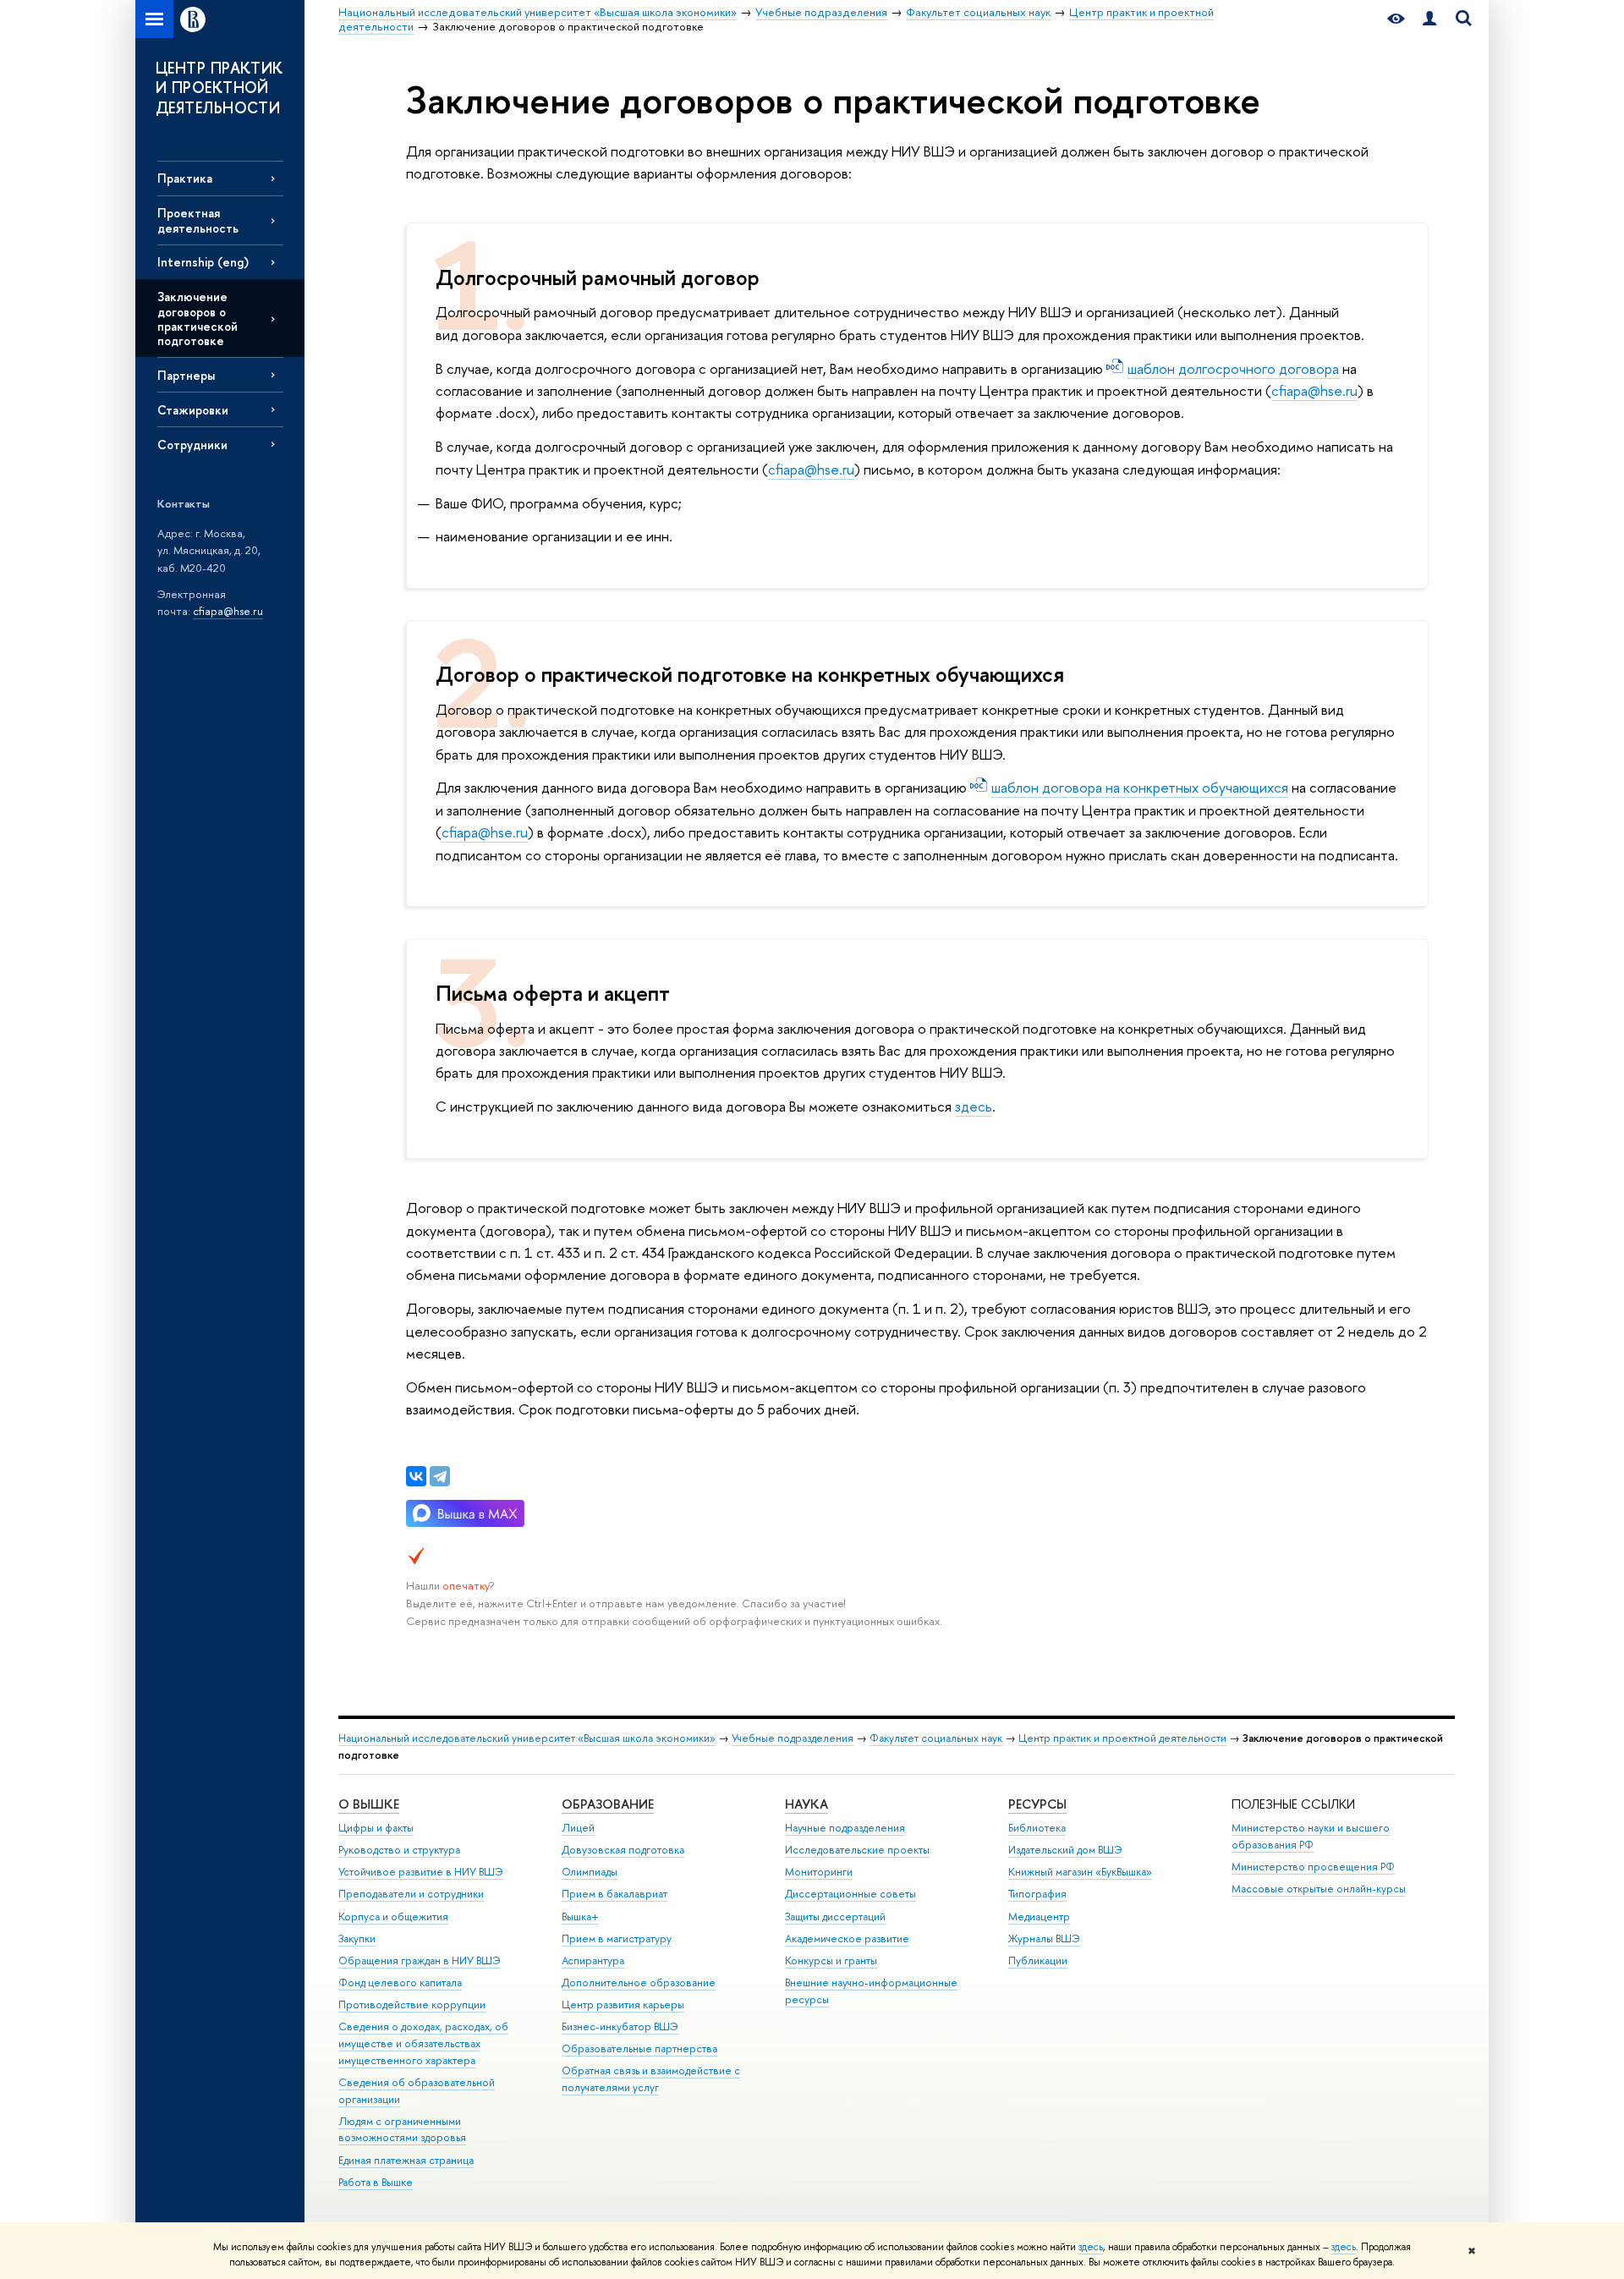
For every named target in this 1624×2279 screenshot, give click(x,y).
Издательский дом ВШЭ (1065, 1850)
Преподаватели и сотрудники (411, 1894)
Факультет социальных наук (936, 1738)
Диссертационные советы (850, 1894)
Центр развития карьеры (623, 2004)
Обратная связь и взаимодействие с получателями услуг (651, 2079)
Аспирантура (593, 1960)
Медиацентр (1039, 1917)
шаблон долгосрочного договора (1233, 368)
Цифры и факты (376, 1828)
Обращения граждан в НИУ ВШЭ (420, 1960)
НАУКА (807, 1804)
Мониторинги (819, 1872)
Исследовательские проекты (857, 1850)
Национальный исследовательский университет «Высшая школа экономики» (527, 1738)
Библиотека (1037, 1828)
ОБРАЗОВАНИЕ (608, 1804)
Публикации (1038, 1960)
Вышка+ (580, 1917)
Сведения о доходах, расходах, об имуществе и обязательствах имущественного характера (423, 2043)
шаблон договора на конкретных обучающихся (1140, 787)
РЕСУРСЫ (1037, 1804)
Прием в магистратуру (617, 1939)
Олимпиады (590, 1872)
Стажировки (193, 410)
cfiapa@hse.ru (228, 611)
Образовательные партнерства (639, 2048)
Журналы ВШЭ (1044, 1939)
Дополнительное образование (639, 1982)
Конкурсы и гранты (831, 1960)
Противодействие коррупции (412, 2004)
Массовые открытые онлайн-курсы (1319, 1889)
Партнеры (186, 375)
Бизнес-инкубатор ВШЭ (620, 2026)
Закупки (357, 1939)
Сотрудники (192, 445)
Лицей (578, 1828)
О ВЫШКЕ (369, 1804)
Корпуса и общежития (393, 1917)
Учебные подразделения (793, 1738)
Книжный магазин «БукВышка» (1080, 1872)
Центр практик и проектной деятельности (1122, 1738)
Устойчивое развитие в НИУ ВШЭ (421, 1872)
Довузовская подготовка (623, 1850)
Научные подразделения (845, 1828)
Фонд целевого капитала (400, 1982)
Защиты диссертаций (835, 1917)
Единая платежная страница (406, 2160)
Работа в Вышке (376, 2182)
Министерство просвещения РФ (1313, 1867)
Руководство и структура (399, 1850)
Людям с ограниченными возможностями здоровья (402, 2130)
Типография (1037, 1894)
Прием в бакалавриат (614, 1894)
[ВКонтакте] (416, 1476)
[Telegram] (440, 1476)
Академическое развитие (847, 1939)
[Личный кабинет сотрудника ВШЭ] (1429, 19)
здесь (1091, 2247)
